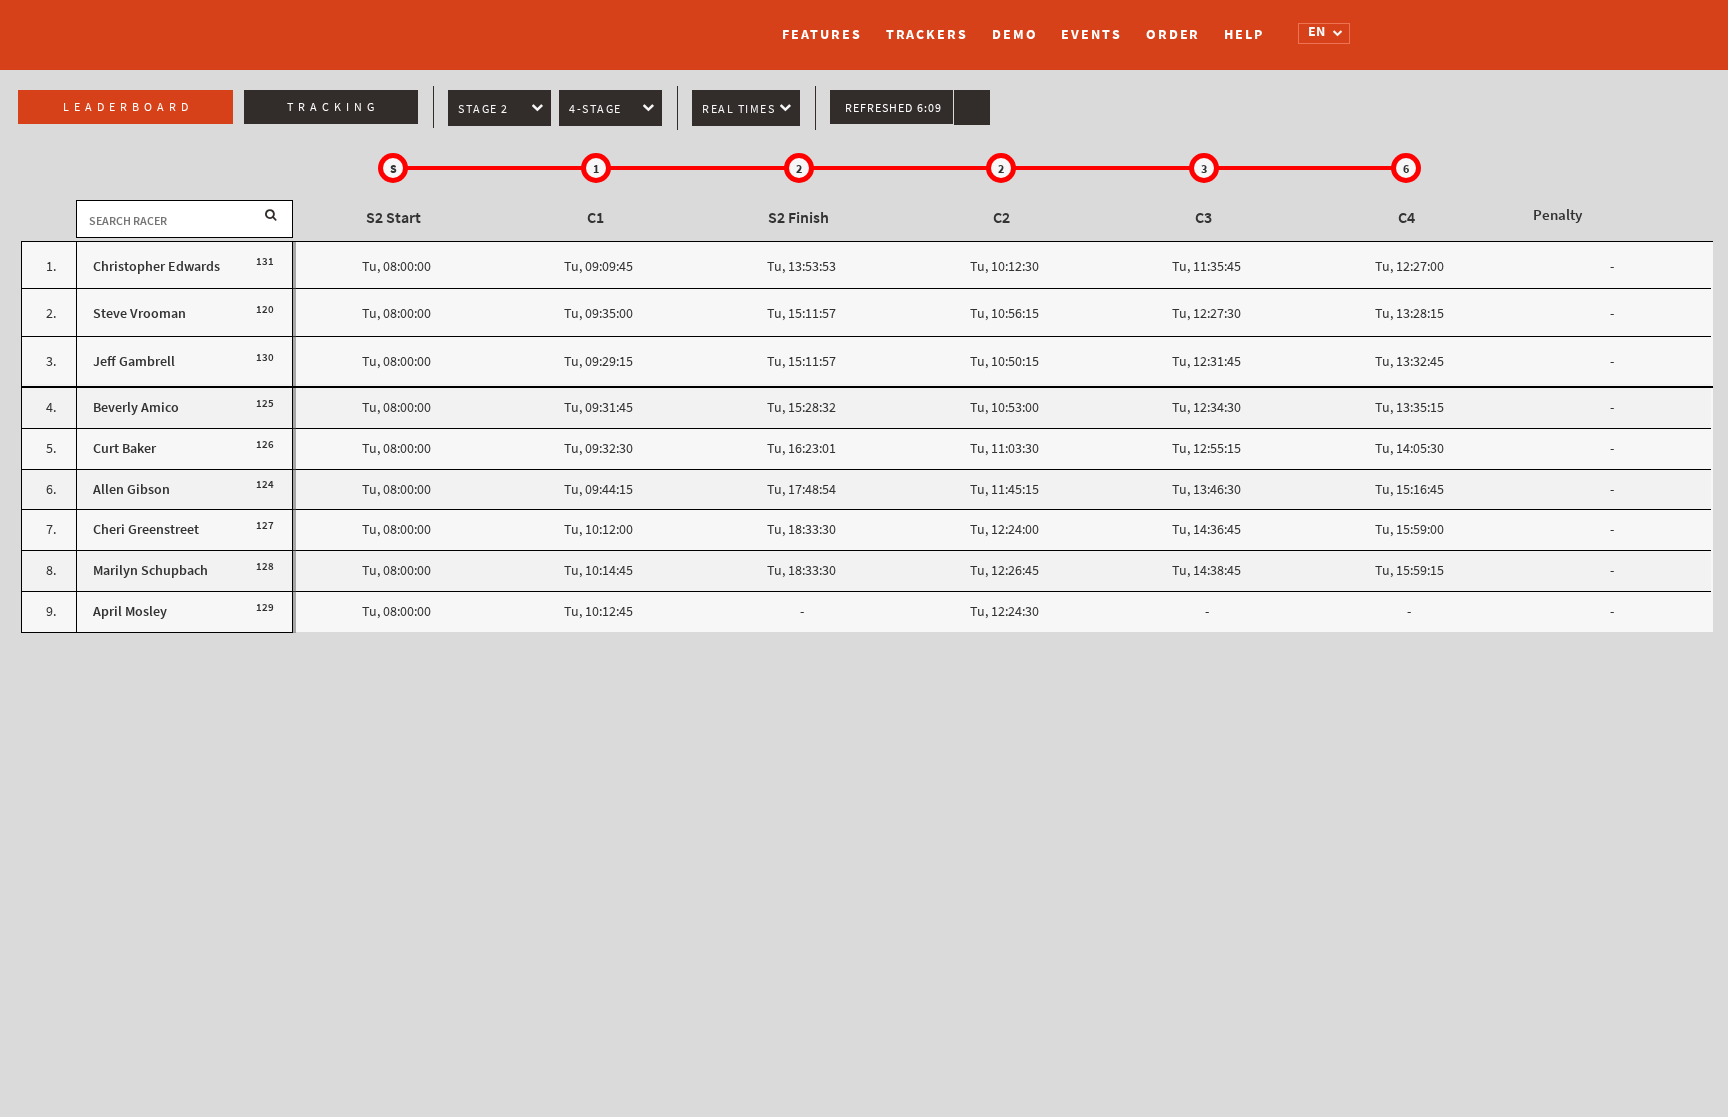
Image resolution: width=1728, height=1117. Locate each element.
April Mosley (130, 611)
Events (1091, 34)
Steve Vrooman (139, 313)
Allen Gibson (131, 489)
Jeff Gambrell (134, 361)
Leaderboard (128, 107)
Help (1244, 34)
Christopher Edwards (156, 266)
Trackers (927, 34)
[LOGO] (469, 25)
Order (1173, 34)
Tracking (333, 107)
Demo (1015, 34)
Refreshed (893, 108)
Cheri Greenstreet (146, 529)
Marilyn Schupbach (150, 570)
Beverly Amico (136, 407)
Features (821, 34)
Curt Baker (124, 448)
